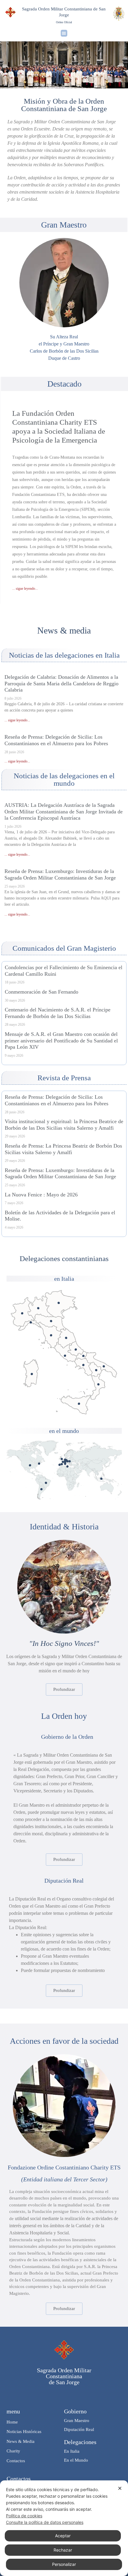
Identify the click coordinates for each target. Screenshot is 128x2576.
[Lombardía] (38, 1308)
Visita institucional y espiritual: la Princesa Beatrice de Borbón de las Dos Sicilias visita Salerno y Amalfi (64, 1125)
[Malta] (67, 1466)
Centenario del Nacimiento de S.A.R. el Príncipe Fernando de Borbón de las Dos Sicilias (58, 1013)
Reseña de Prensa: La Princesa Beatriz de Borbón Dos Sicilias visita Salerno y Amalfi (63, 1149)
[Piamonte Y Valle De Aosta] (22, 1313)
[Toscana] (51, 1335)
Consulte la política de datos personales (45, 2522)
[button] (64, 33)
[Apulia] (104, 1366)
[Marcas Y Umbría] (66, 1338)
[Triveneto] (58, 1303)
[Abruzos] (76, 1349)
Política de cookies (24, 2516)
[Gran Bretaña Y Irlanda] (62, 1459)
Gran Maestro (64, 225)
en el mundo (64, 1431)
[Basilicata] (96, 1370)
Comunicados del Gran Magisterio (64, 948)
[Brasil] (46, 1483)
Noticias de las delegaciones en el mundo (64, 779)
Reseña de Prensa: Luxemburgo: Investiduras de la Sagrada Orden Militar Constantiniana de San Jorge (60, 874)
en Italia (64, 1279)
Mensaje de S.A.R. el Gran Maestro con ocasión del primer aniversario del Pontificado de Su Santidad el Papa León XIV (61, 1040)
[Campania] (83, 1365)
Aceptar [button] (63, 2536)
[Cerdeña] (32, 1374)
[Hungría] (70, 1461)
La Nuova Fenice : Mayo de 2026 (41, 1195)
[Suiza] (65, 1462)
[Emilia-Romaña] (51, 1321)
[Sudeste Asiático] (101, 1479)
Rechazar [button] (63, 2550)
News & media (64, 630)
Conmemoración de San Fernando (42, 992)
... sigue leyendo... (25, 589)
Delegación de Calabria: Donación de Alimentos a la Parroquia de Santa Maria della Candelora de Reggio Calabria (61, 683)
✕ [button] (120, 2488)
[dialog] (64, 2528)
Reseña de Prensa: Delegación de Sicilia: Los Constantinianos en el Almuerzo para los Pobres (56, 740)
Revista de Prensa (64, 1078)
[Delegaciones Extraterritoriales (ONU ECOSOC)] (39, 1464)
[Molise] (83, 1356)
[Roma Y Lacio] (65, 1356)
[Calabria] (98, 1384)
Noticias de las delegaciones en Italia (64, 655)
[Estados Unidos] (30, 1465)
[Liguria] (31, 1322)
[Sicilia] (79, 1404)
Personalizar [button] (64, 2564)
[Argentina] (41, 1489)
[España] (62, 1464)
